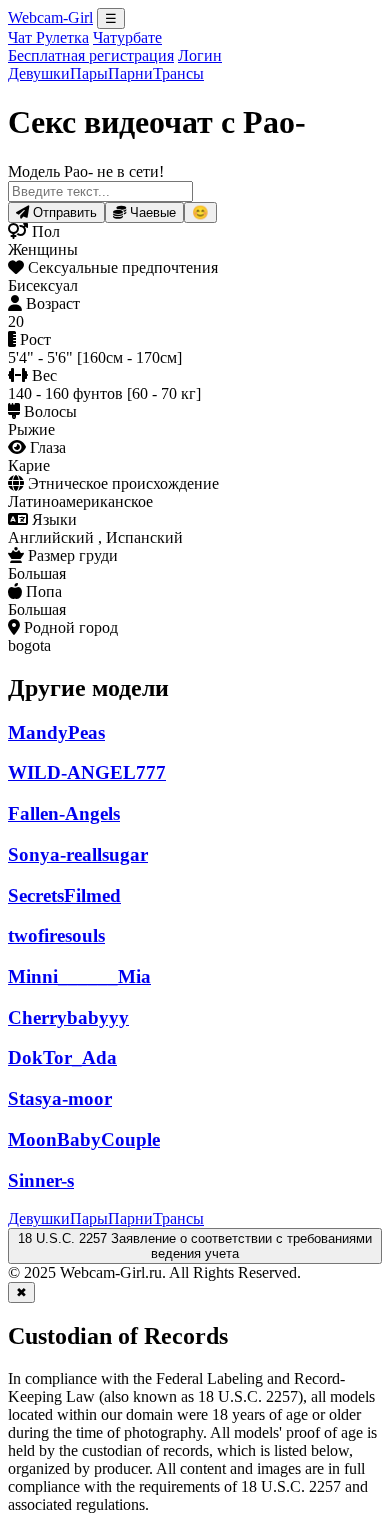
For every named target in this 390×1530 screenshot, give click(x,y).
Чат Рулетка (48, 37)
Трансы (178, 73)
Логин (200, 55)
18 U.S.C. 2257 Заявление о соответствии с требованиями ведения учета (195, 1246)
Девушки (39, 73)
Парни (130, 73)
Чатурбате (127, 37)
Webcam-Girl (50, 17)
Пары (89, 73)
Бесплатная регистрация (91, 55)
